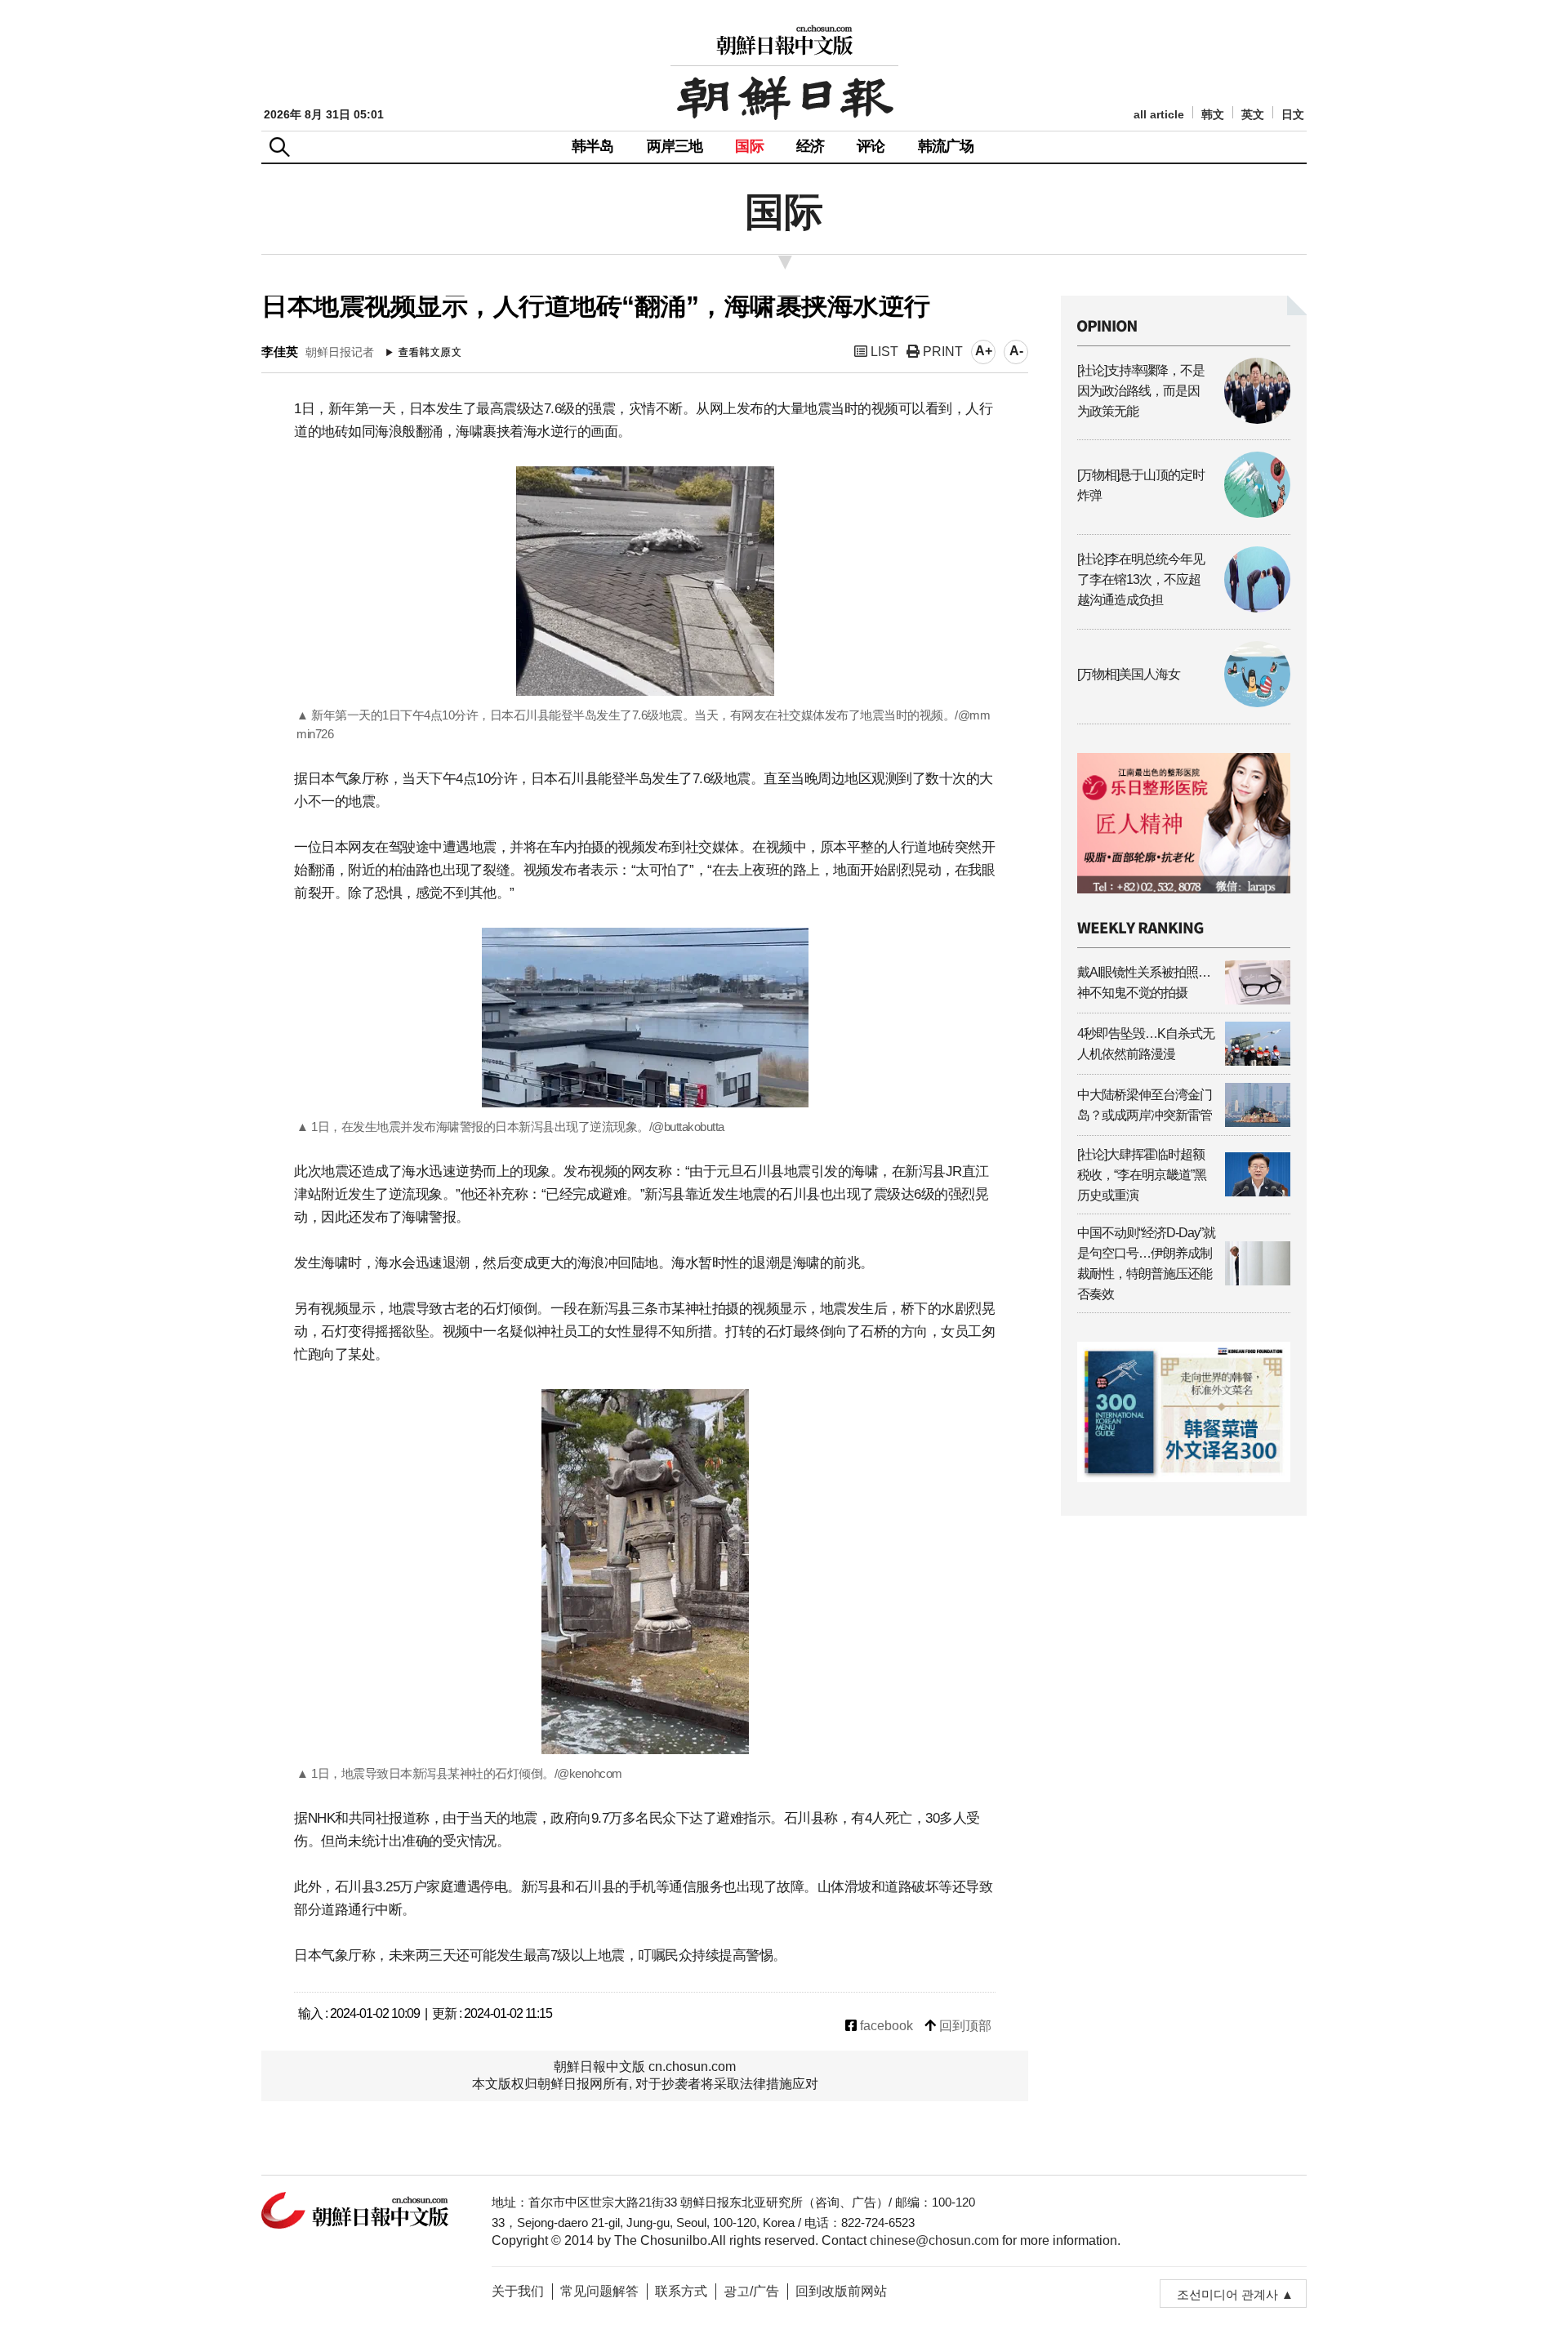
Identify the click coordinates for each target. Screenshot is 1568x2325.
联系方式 (681, 2291)
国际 (749, 146)
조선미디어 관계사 (1227, 2294)
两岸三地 (675, 146)
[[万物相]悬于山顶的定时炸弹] (1184, 513)
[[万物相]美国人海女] (1184, 703)
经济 (810, 146)
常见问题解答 (599, 2291)
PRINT (941, 352)
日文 (1293, 115)
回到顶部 (964, 2026)
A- (1016, 351)
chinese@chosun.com (934, 2240)
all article (1159, 115)
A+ (984, 351)
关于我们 (518, 2291)
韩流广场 (946, 146)
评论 (871, 146)
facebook (885, 2026)
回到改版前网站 (841, 2291)
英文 (1253, 115)
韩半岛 (593, 146)
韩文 (1213, 115)
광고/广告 (751, 2291)
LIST (883, 352)
